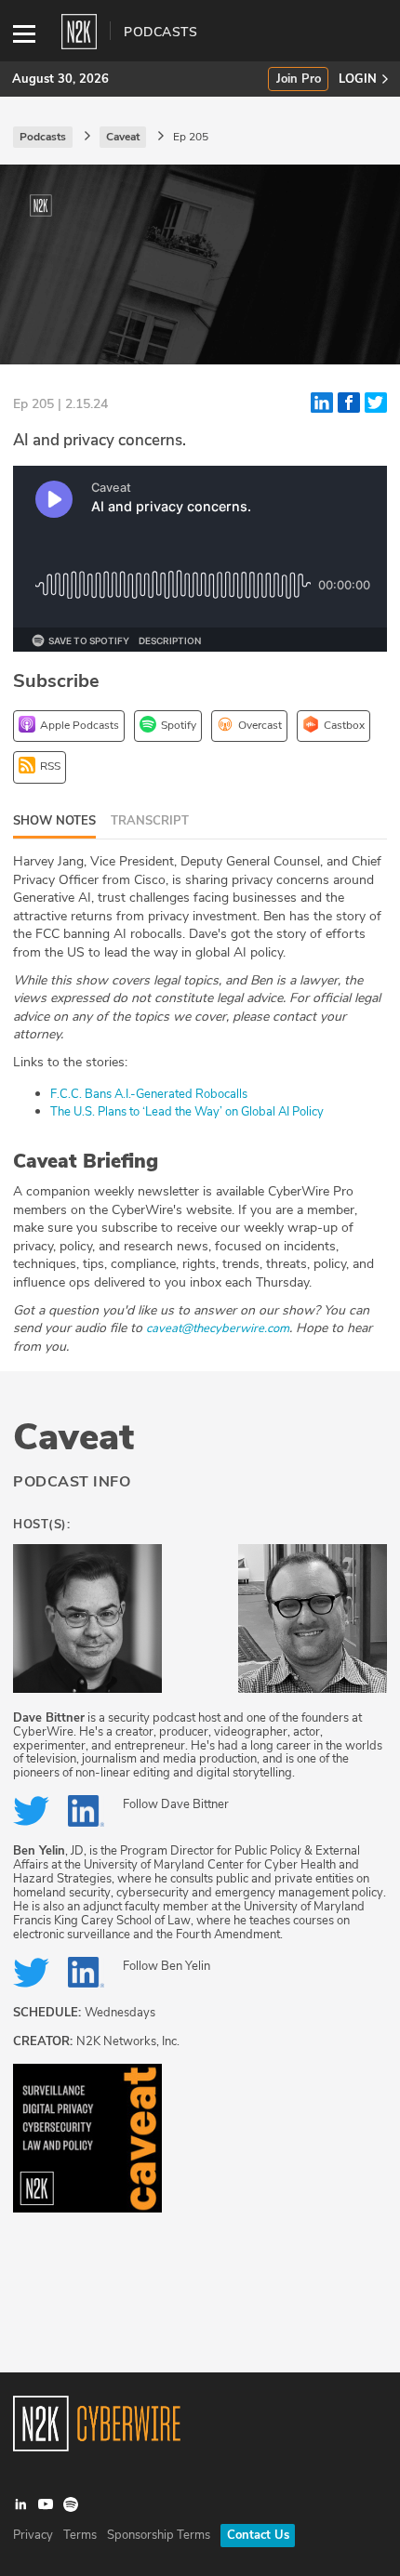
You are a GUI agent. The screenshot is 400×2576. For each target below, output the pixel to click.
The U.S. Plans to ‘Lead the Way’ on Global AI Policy (187, 1112)
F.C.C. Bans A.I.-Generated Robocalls (149, 1094)
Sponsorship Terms (159, 2535)
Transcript (150, 821)
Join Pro (299, 79)
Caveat (73, 1437)
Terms (80, 2535)
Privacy (33, 2535)
